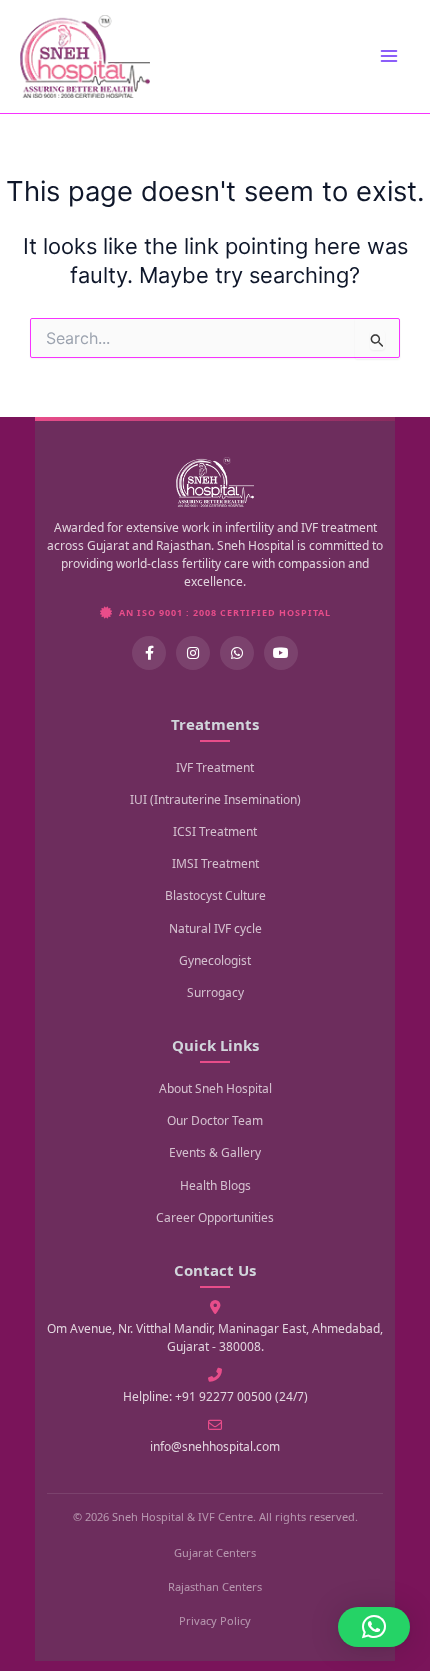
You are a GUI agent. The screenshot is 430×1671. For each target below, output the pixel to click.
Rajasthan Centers (215, 1586)
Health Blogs (215, 1185)
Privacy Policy (215, 1620)
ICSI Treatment (215, 831)
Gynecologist (215, 960)
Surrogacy (215, 992)
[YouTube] (281, 653)
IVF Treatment (215, 767)
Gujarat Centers (215, 1552)
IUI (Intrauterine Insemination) (215, 799)
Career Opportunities (215, 1217)
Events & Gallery (215, 1152)
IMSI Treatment (215, 863)
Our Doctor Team (215, 1120)
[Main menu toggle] (389, 56)
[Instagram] (193, 653)
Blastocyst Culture (215, 895)
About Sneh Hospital (215, 1088)
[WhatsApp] (237, 653)
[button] (374, 1627)
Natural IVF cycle (215, 928)
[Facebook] (149, 653)
